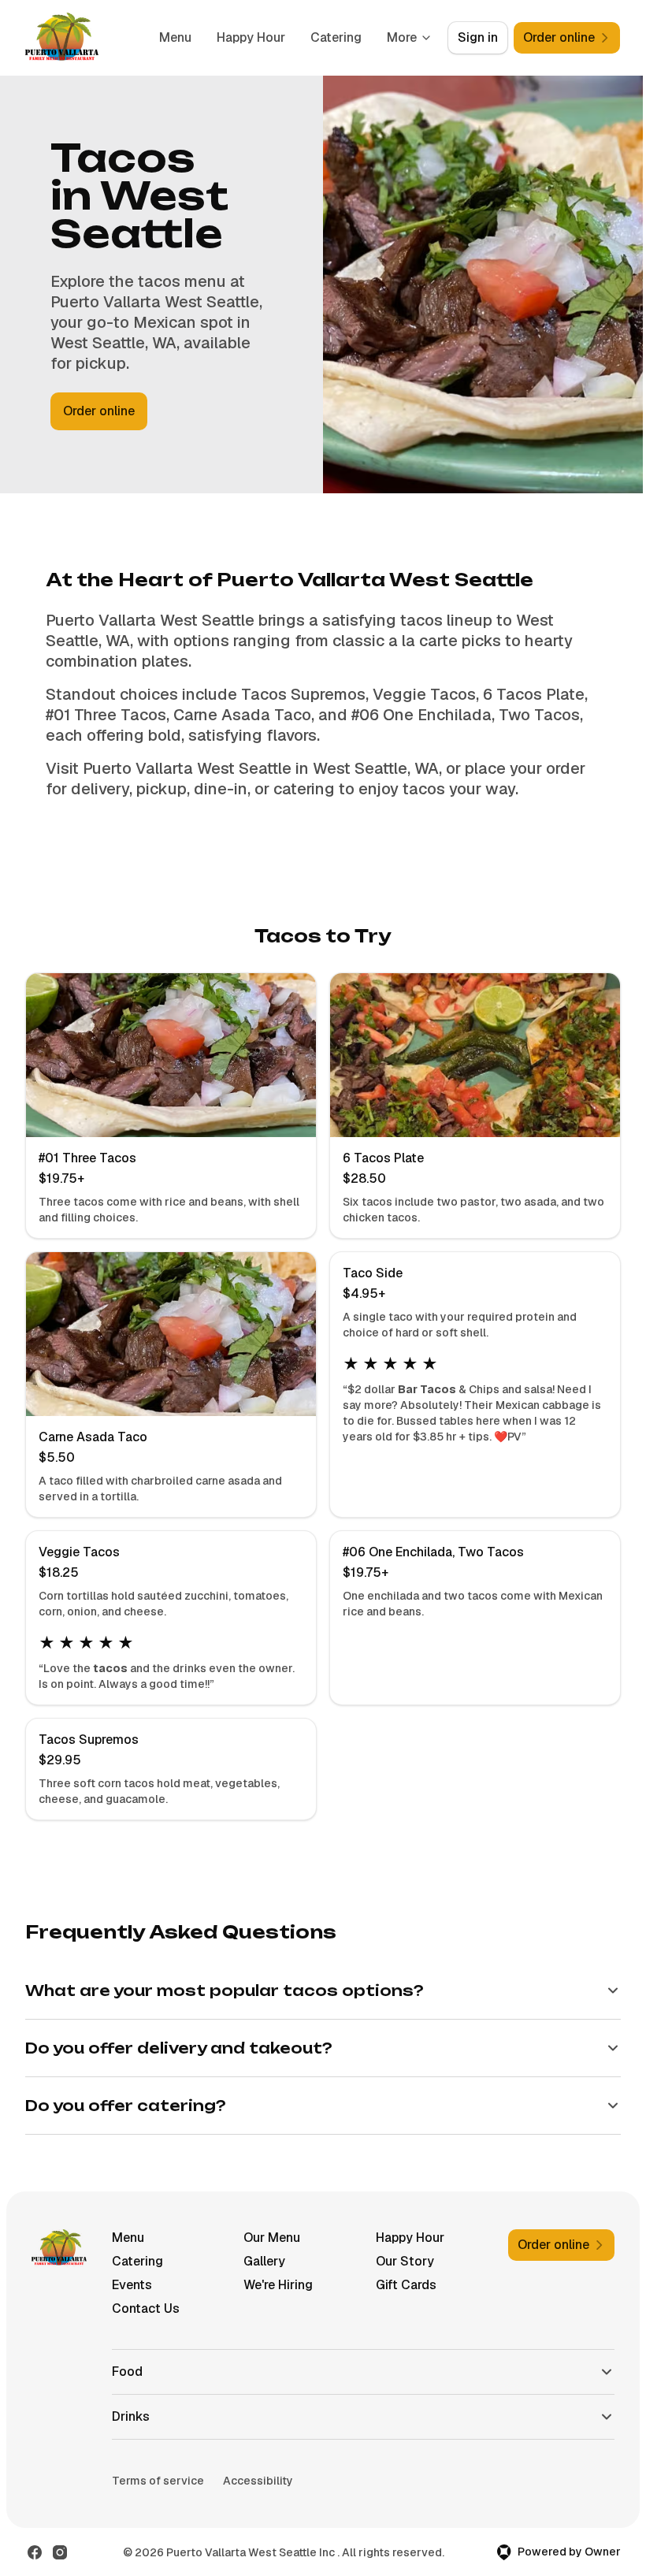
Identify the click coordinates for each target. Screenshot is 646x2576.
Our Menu (268, 2238)
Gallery (260, 2261)
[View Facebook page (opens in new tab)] (35, 2552)
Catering (336, 37)
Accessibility (256, 2481)
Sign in (478, 37)
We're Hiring (274, 2285)
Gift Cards (400, 2285)
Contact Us (144, 2308)
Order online (99, 411)
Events (130, 2285)
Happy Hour (251, 37)
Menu (175, 37)
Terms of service (156, 2481)
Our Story (399, 2261)
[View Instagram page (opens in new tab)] (60, 2552)
